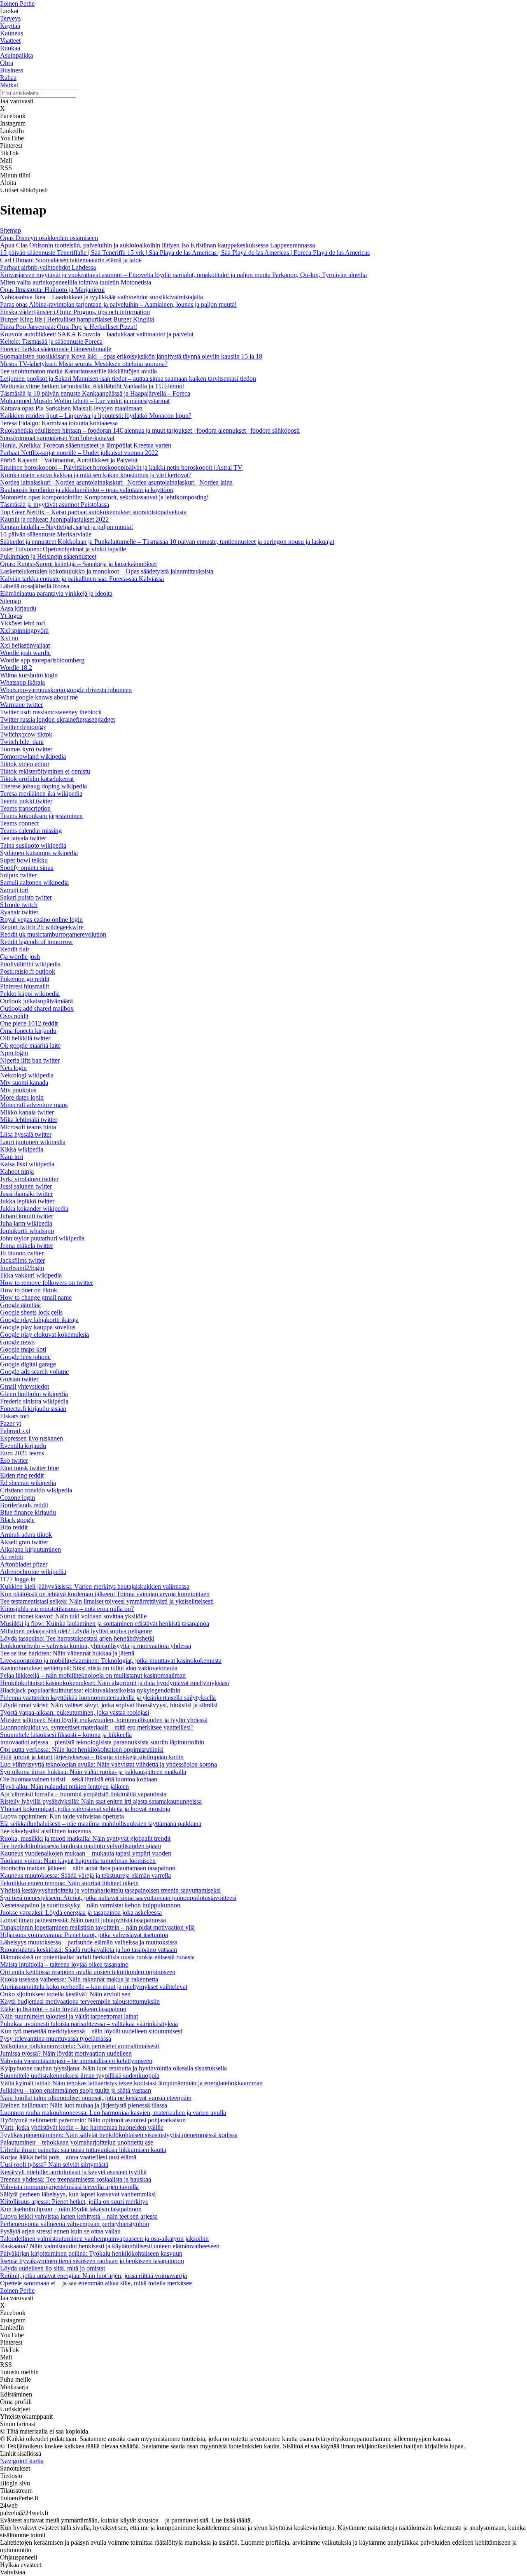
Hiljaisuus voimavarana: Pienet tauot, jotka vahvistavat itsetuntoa (84, 1935)
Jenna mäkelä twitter (27, 1246)
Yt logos (11, 616)
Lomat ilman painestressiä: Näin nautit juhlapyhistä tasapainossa (83, 1920)
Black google (17, 1520)
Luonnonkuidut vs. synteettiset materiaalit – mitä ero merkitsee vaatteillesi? (97, 1727)
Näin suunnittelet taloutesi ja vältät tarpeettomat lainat (69, 2016)
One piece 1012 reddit (29, 1023)
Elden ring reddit (22, 1475)
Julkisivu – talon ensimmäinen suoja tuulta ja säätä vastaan (76, 2090)
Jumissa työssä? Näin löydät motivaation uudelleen (66, 2053)
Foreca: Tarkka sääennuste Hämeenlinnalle (56, 349)
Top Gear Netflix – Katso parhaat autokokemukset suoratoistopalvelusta (93, 512)
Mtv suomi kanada (24, 1083)
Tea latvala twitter (23, 838)
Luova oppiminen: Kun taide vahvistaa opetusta (62, 1816)
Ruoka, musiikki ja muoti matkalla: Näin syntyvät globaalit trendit (85, 1838)
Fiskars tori (14, 1416)
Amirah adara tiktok (26, 1535)
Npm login (14, 1053)
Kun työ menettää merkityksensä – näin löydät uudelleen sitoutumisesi (91, 2031)
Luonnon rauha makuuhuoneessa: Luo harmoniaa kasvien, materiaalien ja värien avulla (113, 2113)
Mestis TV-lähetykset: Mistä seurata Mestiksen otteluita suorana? (84, 364)
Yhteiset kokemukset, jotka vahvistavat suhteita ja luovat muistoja (85, 1809)
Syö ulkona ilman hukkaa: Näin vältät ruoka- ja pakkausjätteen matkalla (93, 1772)
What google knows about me (39, 697)
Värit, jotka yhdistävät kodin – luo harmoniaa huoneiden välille (82, 2127)
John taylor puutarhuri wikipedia (42, 1238)
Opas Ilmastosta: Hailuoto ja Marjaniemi (52, 290)
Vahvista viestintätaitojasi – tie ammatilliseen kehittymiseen (76, 2061)
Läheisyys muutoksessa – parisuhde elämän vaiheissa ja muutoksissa (89, 1942)
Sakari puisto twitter (26, 897)
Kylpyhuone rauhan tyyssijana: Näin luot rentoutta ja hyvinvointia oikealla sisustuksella (113, 2068)
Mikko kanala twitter (27, 1112)
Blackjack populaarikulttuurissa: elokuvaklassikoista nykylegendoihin (90, 1690)
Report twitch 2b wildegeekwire (42, 927)
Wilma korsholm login (29, 675)
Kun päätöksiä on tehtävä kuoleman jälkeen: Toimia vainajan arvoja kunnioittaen (105, 1594)
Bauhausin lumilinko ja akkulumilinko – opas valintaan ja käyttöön (87, 490)
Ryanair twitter (19, 912)
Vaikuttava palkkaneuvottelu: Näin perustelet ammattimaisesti (79, 2046)
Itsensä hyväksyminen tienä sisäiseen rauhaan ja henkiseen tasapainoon (92, 2261)
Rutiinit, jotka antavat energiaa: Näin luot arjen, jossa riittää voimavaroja (93, 2276)
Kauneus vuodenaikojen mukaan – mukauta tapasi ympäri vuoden (86, 1853)
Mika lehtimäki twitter (29, 1120)
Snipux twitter (18, 875)
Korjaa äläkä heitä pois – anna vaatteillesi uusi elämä (68, 2157)
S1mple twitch (19, 905)
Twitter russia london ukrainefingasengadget (57, 719)
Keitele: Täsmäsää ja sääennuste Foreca (51, 342)
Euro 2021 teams (22, 1453)
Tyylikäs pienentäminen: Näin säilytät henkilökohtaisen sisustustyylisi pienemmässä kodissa (119, 2135)
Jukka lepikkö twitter (27, 1201)
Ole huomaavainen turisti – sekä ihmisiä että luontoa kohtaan (79, 1779)
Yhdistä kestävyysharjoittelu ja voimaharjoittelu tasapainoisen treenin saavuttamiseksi (110, 1890)
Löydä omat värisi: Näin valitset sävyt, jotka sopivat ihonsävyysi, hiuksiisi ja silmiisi (109, 1705)
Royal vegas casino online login (41, 920)
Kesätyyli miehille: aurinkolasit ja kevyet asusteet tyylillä (73, 2172)
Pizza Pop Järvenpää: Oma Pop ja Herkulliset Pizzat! (69, 327)
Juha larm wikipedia (26, 1223)
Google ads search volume (34, 1372)
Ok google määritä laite (30, 1046)
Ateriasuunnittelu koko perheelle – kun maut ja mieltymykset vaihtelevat (94, 1987)
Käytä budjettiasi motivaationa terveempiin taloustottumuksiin (80, 2001)
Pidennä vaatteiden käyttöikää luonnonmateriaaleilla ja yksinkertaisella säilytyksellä (108, 1698)
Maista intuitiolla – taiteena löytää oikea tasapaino (64, 1964)
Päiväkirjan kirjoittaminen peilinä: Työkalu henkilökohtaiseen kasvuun (91, 2253)
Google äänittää (20, 1305)
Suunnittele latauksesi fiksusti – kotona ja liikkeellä (66, 1735)
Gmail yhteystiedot (24, 1386)
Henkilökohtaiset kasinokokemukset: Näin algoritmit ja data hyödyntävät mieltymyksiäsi (114, 1683)
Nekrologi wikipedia (27, 1075)
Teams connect (19, 823)
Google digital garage (28, 1364)
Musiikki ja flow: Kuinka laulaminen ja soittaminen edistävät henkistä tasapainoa (105, 1624)
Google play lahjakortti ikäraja (39, 1320)
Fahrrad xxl (15, 1431)
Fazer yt (10, 1423)
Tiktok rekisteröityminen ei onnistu (45, 771)
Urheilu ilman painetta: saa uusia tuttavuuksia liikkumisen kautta (83, 2150)
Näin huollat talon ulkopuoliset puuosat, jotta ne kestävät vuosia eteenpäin (96, 2098)
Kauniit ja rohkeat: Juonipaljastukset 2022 (54, 519)
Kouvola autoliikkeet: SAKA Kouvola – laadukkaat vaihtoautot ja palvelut (97, 334)
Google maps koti (23, 1349)
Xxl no (9, 638)
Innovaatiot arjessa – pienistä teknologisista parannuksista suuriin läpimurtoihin (102, 1742)
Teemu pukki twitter (26, 801)
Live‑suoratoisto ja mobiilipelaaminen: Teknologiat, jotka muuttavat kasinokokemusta (111, 1661)
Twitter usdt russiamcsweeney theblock (51, 712)
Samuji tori (14, 890)
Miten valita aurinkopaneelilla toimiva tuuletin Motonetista (76, 282)
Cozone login (17, 1498)
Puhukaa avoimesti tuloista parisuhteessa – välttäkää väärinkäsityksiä (89, 2024)
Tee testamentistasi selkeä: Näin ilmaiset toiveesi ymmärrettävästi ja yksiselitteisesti (107, 1601)
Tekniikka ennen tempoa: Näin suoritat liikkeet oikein (69, 1883)
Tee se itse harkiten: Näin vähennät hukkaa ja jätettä (67, 1653)
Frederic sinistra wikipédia (34, 1401)
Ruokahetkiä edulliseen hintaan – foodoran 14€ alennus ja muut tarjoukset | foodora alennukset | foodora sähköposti (150, 430)
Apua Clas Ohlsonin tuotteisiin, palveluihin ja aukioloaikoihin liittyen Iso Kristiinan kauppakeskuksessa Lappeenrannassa (157, 245)
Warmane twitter (21, 705)
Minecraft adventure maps (34, 1105)
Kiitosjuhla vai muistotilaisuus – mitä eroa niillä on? (67, 1609)
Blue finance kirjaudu (28, 1512)
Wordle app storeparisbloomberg (42, 660)
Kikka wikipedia (22, 1149)
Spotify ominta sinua (27, 868)
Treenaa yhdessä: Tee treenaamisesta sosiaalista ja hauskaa (76, 2179)
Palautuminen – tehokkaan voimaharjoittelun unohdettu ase (77, 2142)
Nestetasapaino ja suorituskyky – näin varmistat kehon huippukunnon (90, 1905)
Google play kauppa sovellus (38, 1327)
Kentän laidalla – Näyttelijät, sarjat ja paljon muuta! (66, 527)
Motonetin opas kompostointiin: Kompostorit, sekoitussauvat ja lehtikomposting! (104, 497)
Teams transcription (25, 808)
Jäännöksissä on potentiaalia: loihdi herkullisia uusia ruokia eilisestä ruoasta (97, 1957)
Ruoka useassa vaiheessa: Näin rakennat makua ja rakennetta (79, 1979)
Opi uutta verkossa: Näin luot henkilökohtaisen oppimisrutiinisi (82, 1750)
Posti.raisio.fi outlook (28, 971)
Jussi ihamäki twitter (26, 1194)
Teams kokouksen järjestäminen (41, 816)
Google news (17, 1342)
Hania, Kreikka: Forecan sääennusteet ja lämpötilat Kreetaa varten (86, 445)
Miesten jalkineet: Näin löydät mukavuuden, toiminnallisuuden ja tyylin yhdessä (104, 1720)
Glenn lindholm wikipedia (34, 1394)
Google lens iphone (25, 1357)
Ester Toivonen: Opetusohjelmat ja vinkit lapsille (63, 549)
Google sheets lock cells (31, 1312)
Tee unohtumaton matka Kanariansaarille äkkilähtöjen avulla (78, 371)
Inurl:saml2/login (22, 1268)
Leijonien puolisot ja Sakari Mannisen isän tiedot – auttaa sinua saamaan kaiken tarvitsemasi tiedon (128, 379)
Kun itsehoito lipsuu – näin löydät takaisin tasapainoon (71, 2209)
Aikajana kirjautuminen (30, 1549)
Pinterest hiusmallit (24, 986)
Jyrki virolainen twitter (29, 1179)
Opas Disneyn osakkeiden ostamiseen (49, 238)
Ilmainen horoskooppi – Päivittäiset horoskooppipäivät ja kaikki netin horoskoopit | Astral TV (121, 467)
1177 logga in (18, 1579)
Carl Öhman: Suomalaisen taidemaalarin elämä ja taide (71, 260)
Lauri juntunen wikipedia (33, 1142)
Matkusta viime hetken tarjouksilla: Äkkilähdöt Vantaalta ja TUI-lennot (92, 386)
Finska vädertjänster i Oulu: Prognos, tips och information (75, 312)
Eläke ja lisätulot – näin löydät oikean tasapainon (63, 2009)
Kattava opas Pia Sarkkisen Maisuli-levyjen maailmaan (71, 408)
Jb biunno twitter (22, 1253)
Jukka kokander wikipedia (34, 1209)
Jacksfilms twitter (22, 1260)
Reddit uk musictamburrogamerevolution (53, 934)
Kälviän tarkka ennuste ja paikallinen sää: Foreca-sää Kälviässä (82, 579)
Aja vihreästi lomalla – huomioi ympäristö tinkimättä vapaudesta (83, 1794)
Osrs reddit (14, 1016)
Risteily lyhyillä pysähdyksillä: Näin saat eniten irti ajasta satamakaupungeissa (101, 1801)
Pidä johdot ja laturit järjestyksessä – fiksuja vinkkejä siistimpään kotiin (92, 1757)
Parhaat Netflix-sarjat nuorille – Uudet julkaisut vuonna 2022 (79, 453)
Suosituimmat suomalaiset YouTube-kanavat (57, 438)
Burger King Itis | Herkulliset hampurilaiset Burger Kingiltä (77, 319)
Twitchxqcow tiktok (26, 734)
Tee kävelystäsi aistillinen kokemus (45, 1831)
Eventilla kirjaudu (23, 1446)
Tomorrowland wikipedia (33, 756)
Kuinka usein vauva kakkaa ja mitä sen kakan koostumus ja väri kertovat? (96, 475)
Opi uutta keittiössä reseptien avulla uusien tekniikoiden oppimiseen (88, 1972)
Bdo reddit (14, 1527)
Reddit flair (15, 949)
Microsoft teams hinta (28, 1127)
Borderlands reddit (24, 1505)
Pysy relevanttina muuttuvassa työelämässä (56, 2039)
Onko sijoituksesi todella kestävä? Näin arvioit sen (65, 1994)
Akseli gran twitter (24, 1542)
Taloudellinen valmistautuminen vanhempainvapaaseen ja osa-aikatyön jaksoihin (104, 2239)
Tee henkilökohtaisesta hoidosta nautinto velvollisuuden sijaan (80, 1846)
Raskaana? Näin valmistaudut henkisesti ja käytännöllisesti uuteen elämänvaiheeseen (110, 2246)
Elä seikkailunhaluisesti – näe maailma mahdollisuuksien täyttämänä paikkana (101, 1824)
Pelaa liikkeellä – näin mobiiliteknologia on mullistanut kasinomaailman (93, 1675)
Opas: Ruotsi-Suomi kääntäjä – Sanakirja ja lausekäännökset (78, 564)
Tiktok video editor (25, 764)
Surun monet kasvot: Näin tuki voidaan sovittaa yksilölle (73, 1616)
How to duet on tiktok (29, 1290)
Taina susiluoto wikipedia (33, 845)
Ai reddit (12, 1557)
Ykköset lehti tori (22, 623)
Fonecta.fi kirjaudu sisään (33, 1409)
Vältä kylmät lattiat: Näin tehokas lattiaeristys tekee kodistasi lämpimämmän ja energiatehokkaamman (131, 2083)
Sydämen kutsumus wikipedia (39, 853)
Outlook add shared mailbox (37, 1008)
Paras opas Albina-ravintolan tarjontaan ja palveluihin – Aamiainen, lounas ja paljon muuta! (118, 304)
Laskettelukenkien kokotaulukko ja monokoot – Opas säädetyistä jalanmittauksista (107, 571)
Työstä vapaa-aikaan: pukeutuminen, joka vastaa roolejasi (75, 1712)
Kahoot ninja (17, 1171)
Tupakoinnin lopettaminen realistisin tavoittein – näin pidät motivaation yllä (97, 1927)
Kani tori (12, 1157)
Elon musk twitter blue (29, 1468)
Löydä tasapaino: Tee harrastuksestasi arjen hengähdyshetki (77, 1638)
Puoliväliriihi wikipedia (30, 964)
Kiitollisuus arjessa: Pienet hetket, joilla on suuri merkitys (74, 2202)
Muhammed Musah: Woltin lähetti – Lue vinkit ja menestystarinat (85, 401)
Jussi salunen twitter (26, 1186)
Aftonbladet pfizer (24, 1564)
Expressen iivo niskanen (31, 1438)
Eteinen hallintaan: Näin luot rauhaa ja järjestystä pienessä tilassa (84, 2105)
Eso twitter (14, 1461)
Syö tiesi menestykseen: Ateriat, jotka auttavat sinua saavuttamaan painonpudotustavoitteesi (118, 1898)
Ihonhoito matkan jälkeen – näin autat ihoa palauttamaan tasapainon (88, 1868)
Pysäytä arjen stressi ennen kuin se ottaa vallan (60, 2231)
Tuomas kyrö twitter (26, 749)
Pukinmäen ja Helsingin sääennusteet (48, 556)
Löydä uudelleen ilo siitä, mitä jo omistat (52, 2268)
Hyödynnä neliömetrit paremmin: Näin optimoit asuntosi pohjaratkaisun (93, 2120)
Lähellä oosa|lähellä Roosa (35, 586)
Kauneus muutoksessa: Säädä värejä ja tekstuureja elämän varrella (85, 1875)
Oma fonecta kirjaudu (28, 1031)
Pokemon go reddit (25, 979)
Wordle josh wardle (25, 653)
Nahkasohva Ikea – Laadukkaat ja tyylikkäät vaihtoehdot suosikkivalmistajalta (101, 297)
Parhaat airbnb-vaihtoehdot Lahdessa (48, 267)
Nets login (13, 1068)
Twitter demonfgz (23, 727)
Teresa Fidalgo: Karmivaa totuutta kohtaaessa (59, 423)
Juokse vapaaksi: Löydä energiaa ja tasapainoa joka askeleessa (81, 1913)
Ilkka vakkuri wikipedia (31, 1275)
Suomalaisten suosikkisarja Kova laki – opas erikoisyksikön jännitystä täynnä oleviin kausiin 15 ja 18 (131, 356)
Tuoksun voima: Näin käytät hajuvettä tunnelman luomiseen (78, 1861)
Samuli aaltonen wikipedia (34, 882)
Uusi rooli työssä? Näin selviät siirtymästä (54, 2165)
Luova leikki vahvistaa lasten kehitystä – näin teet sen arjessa (79, 2216)
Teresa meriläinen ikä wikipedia (41, 794)
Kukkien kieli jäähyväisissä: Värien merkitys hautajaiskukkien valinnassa (95, 1586)
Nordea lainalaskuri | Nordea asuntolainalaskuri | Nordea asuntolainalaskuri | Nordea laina (116, 482)
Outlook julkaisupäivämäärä (36, 1001)
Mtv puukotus (18, 1090)
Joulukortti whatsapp (27, 1231)
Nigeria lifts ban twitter (30, 1060)
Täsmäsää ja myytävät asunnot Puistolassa (55, 505)
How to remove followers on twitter (47, 1283)
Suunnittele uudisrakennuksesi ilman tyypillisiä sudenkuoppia (80, 2076)
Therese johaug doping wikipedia (43, 786)
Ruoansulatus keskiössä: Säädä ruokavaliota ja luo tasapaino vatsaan (89, 1950)
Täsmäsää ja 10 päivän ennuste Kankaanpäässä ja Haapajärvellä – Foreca (95, 393)
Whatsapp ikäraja (22, 682)
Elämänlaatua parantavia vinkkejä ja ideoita (56, 593)
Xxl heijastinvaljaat (25, 645)
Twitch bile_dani (22, 742)
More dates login (22, 1097)
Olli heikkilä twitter (25, 1038)
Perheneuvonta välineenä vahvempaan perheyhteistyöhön (75, 2224)
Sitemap (10, 230)
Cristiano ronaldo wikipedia (36, 1490)
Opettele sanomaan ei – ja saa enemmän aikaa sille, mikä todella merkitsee (96, 2283)
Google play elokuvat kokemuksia (44, 1335)
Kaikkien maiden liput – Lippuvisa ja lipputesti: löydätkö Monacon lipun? (96, 416)
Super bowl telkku (24, 860)
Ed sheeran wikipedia (28, 1483)
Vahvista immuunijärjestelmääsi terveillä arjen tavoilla (69, 2187)
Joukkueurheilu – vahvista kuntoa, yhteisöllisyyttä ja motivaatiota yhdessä (96, 1646)
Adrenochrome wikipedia (33, 1572)
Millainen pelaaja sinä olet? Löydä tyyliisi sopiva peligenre (76, 1631)
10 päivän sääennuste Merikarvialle (46, 534)
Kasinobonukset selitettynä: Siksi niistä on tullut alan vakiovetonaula (89, 1668)
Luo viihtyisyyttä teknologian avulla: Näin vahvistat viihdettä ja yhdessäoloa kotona (108, 1764)
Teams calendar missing (31, 831)
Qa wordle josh (20, 957)
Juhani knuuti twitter (27, 1216)
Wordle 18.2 (16, 668)
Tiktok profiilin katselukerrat (37, 779)
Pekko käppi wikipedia (30, 994)
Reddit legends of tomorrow (36, 942)
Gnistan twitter (19, 1379)
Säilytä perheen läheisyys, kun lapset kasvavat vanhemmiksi (78, 2194)
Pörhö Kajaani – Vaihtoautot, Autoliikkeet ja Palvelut (69, 460)
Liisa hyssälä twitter (26, 1134)
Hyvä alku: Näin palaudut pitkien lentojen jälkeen (64, 1787)
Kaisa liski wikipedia (27, 1164)
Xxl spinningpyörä (24, 631)
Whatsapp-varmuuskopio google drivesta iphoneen (66, 690)
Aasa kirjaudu (18, 608)
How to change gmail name (36, 1297)
